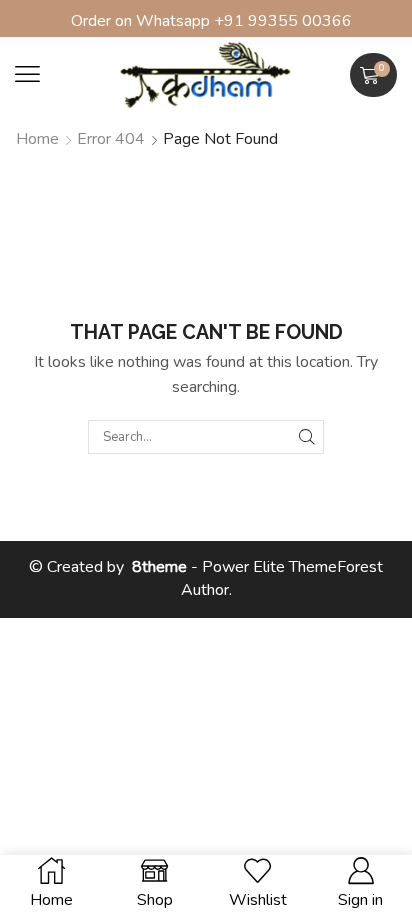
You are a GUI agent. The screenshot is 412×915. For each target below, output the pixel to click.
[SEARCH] (307, 437)
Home (37, 139)
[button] (27, 74)
